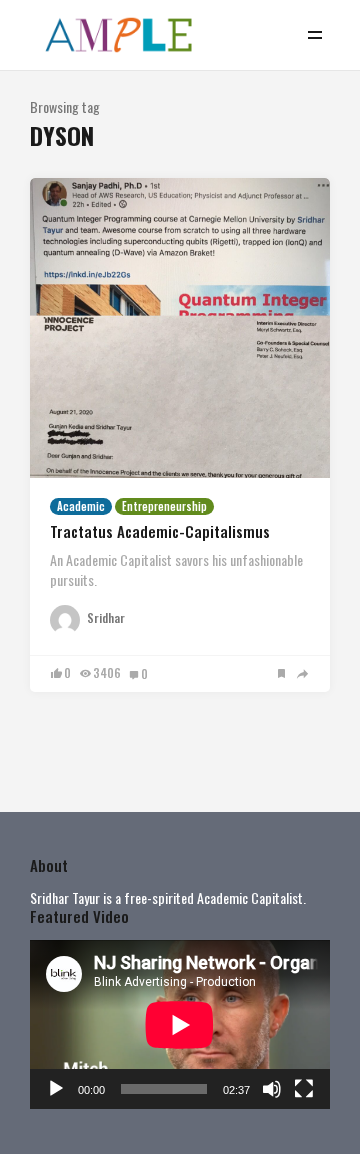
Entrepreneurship (164, 506)
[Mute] (272, 1089)
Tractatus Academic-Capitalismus (160, 531)
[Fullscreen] (304, 1089)
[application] (180, 1024)
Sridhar (106, 618)
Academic (81, 506)
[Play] (56, 1089)
